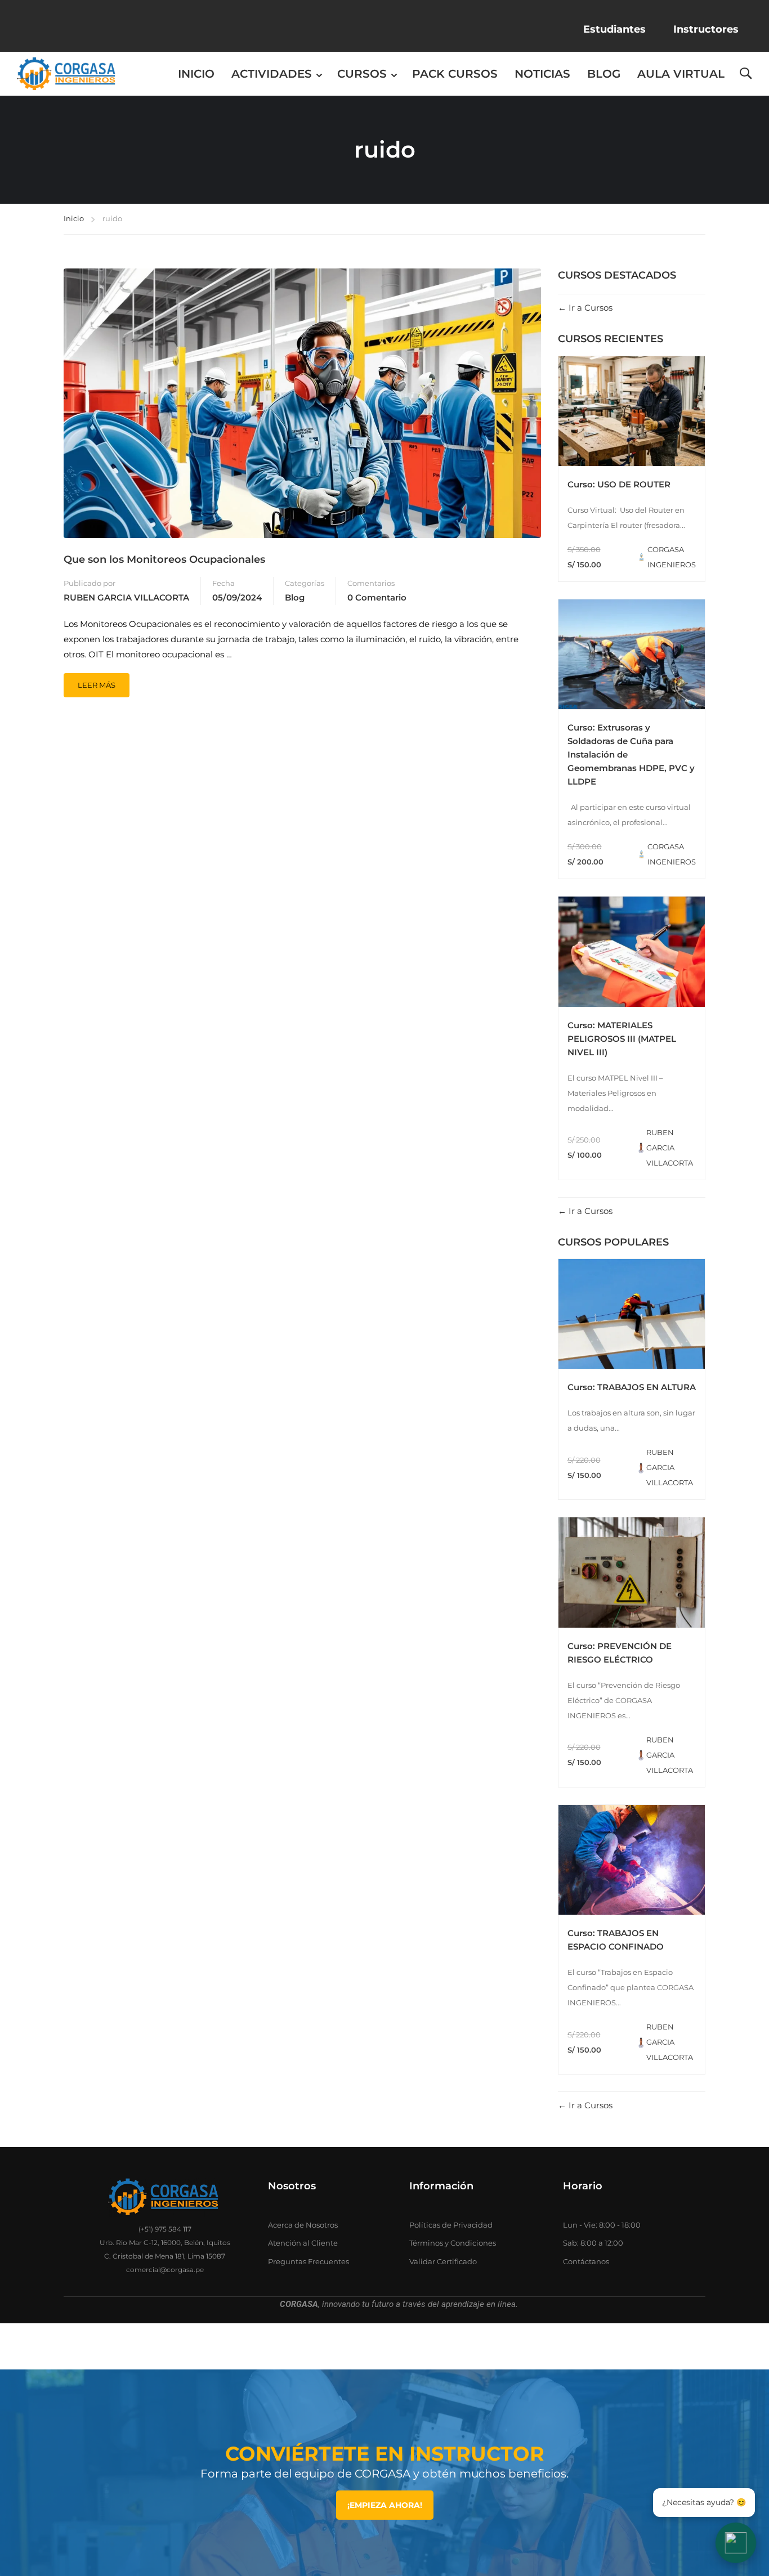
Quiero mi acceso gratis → (385, 1407)
